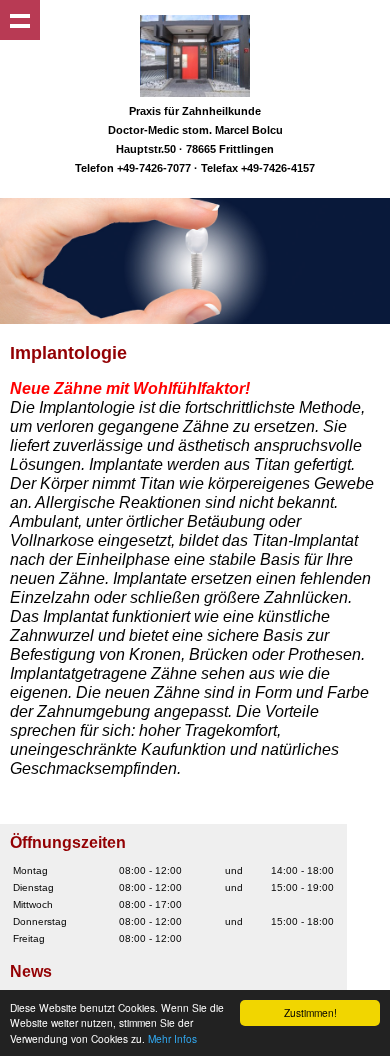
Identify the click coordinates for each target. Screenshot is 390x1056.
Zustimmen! (310, 1012)
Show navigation (20, 20)
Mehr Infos (172, 1038)
